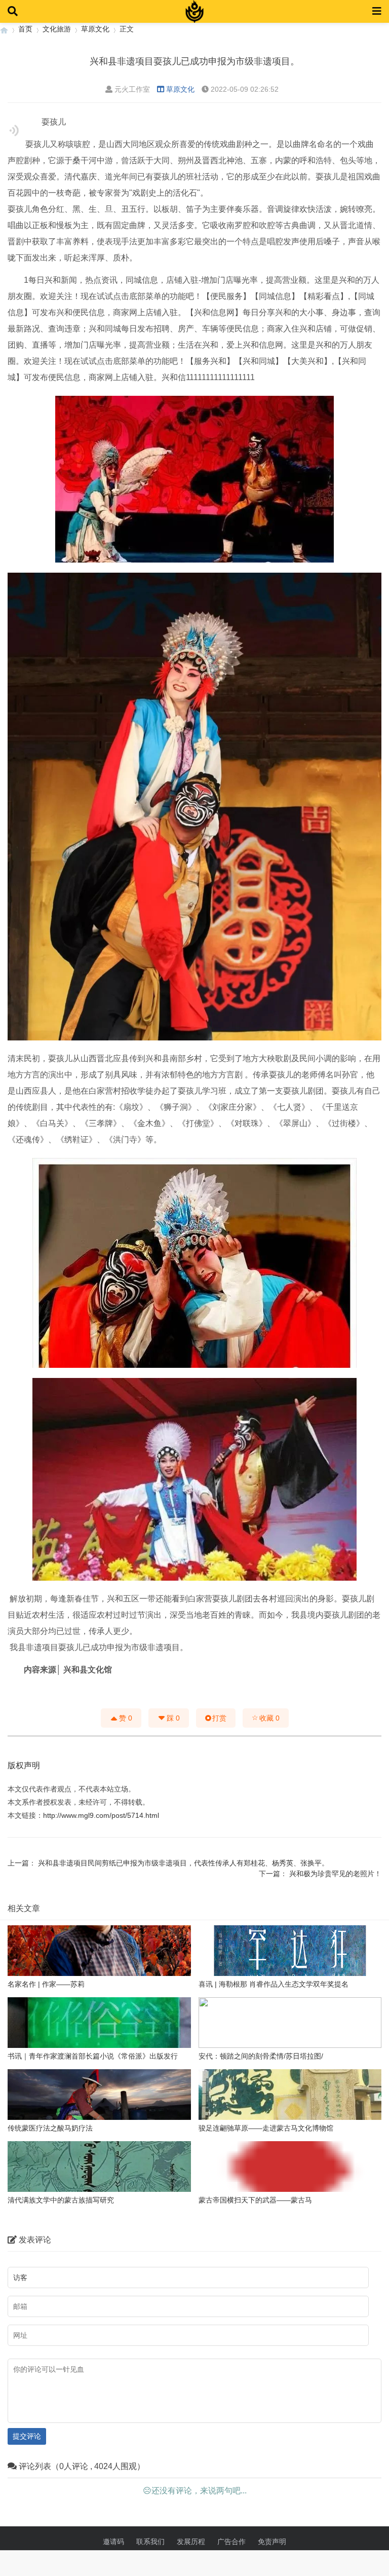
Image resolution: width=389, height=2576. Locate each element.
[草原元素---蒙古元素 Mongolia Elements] (4, 29)
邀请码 (113, 2542)
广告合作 (231, 2542)
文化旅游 (57, 29)
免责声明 (272, 2542)
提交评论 (27, 2436)
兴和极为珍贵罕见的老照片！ (335, 1874)
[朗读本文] (14, 130)
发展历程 (191, 2542)
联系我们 (150, 2542)
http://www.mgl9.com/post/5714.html (101, 1815)
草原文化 (95, 29)
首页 (25, 29)
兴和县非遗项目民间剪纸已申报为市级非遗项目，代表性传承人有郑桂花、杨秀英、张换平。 (183, 1863)
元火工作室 (132, 89)
